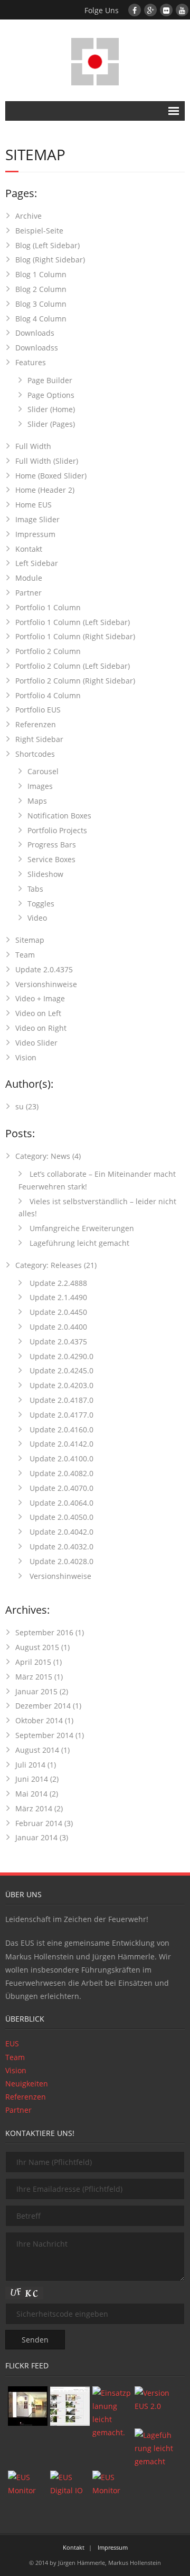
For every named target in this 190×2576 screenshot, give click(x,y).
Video (37, 918)
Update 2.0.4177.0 (60, 1415)
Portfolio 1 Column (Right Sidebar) (75, 636)
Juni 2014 (32, 1779)
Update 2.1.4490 (57, 1297)
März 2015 (34, 1677)
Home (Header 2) (45, 490)
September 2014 (44, 1735)
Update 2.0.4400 (57, 1327)
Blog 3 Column (41, 304)
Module (29, 578)
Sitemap (30, 940)
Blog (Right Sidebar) (50, 260)
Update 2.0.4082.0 (60, 1473)
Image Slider (37, 519)
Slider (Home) (51, 409)
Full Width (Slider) (47, 461)
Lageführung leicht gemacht (78, 1243)
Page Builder (50, 380)
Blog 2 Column (41, 289)
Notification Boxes (59, 816)
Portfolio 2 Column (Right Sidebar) (75, 681)
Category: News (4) (48, 1156)
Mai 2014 (31, 1794)
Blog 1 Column (41, 274)
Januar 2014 (36, 1837)
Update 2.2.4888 (57, 1283)
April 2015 (33, 1662)
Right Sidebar (39, 739)
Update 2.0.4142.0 (60, 1444)
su (20, 1106)
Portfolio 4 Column (48, 695)
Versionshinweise (46, 984)
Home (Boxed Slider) (51, 476)
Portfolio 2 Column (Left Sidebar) (73, 666)
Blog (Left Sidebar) (47, 245)
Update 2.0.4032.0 (60, 1546)
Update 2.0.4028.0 (60, 1561)
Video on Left (38, 1013)
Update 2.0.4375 (44, 969)
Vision (26, 1057)
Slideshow (45, 874)
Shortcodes (35, 754)
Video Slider (36, 1043)
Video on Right (41, 1028)
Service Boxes (51, 859)
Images (40, 786)
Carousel (43, 771)
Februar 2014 (39, 1823)
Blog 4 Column (41, 319)
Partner (28, 593)
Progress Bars (52, 845)
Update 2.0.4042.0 (60, 1532)
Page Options (51, 395)
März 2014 (34, 1808)
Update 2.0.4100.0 (60, 1458)
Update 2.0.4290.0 (60, 1356)
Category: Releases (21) (56, 1265)
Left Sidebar (37, 563)
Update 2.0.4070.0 (60, 1488)
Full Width (33, 446)
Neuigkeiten (27, 2084)
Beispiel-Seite (39, 231)
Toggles (41, 904)
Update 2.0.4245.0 (60, 1370)
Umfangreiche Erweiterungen (81, 1228)
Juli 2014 (30, 1765)
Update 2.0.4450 (57, 1312)
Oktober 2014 (39, 1720)
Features (31, 362)
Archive (28, 216)
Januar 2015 (36, 1691)
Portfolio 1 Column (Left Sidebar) (73, 622)
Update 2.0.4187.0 (60, 1400)
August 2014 (37, 1750)
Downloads (35, 333)
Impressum (35, 534)
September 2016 (44, 1632)
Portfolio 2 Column (48, 651)
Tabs (35, 889)
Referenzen (36, 724)
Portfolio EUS (38, 710)
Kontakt (29, 549)
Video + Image (40, 998)
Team (25, 955)
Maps (37, 801)
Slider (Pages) (51, 424)
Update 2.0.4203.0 (60, 1385)
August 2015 (37, 1647)
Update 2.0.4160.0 (60, 1430)
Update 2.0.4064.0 (60, 1503)
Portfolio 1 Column (48, 607)
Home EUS (34, 505)
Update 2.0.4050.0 (60, 1517)
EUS (12, 2043)
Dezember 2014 (43, 1706)
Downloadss (37, 348)
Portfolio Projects (57, 830)
